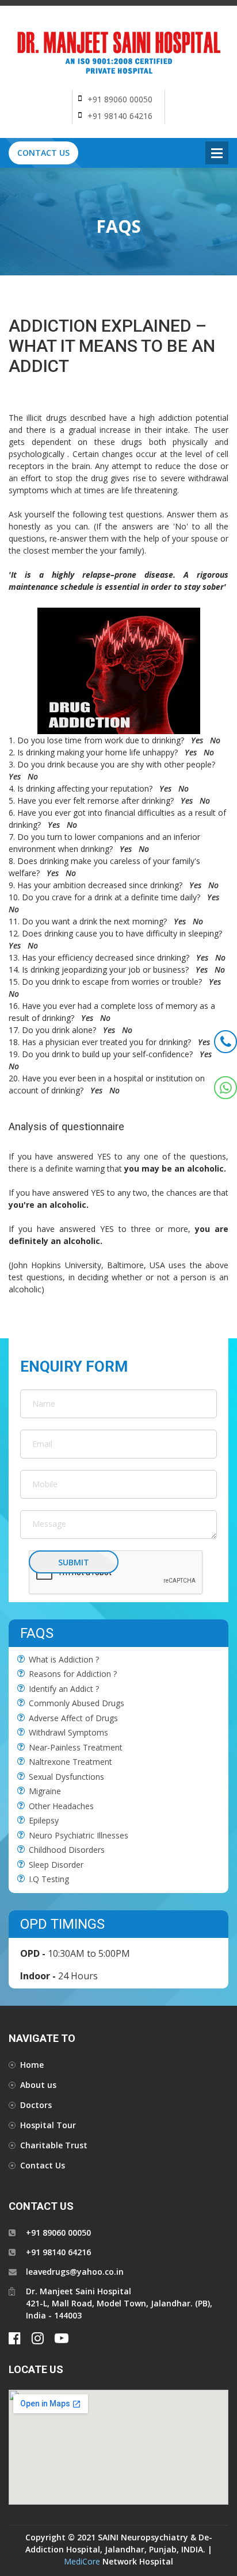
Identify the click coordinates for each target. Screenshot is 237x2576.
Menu (217, 153)
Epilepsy (44, 1820)
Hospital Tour (48, 2125)
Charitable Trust (54, 2145)
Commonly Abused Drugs (77, 1703)
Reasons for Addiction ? (73, 1674)
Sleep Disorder (56, 1865)
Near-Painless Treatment (76, 1747)
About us (38, 2085)
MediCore (82, 2561)
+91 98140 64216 (120, 116)
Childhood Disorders (67, 1850)
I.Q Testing (49, 1879)
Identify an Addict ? (64, 1689)
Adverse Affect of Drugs (73, 1718)
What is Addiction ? (64, 1659)
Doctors (36, 2105)
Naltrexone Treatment (70, 1762)
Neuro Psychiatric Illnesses (79, 1835)
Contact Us (43, 153)
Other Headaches (61, 1806)
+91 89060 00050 (120, 99)
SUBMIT (74, 1562)
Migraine (45, 1791)
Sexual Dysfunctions (66, 1777)
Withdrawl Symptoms (68, 1732)
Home (32, 2065)
